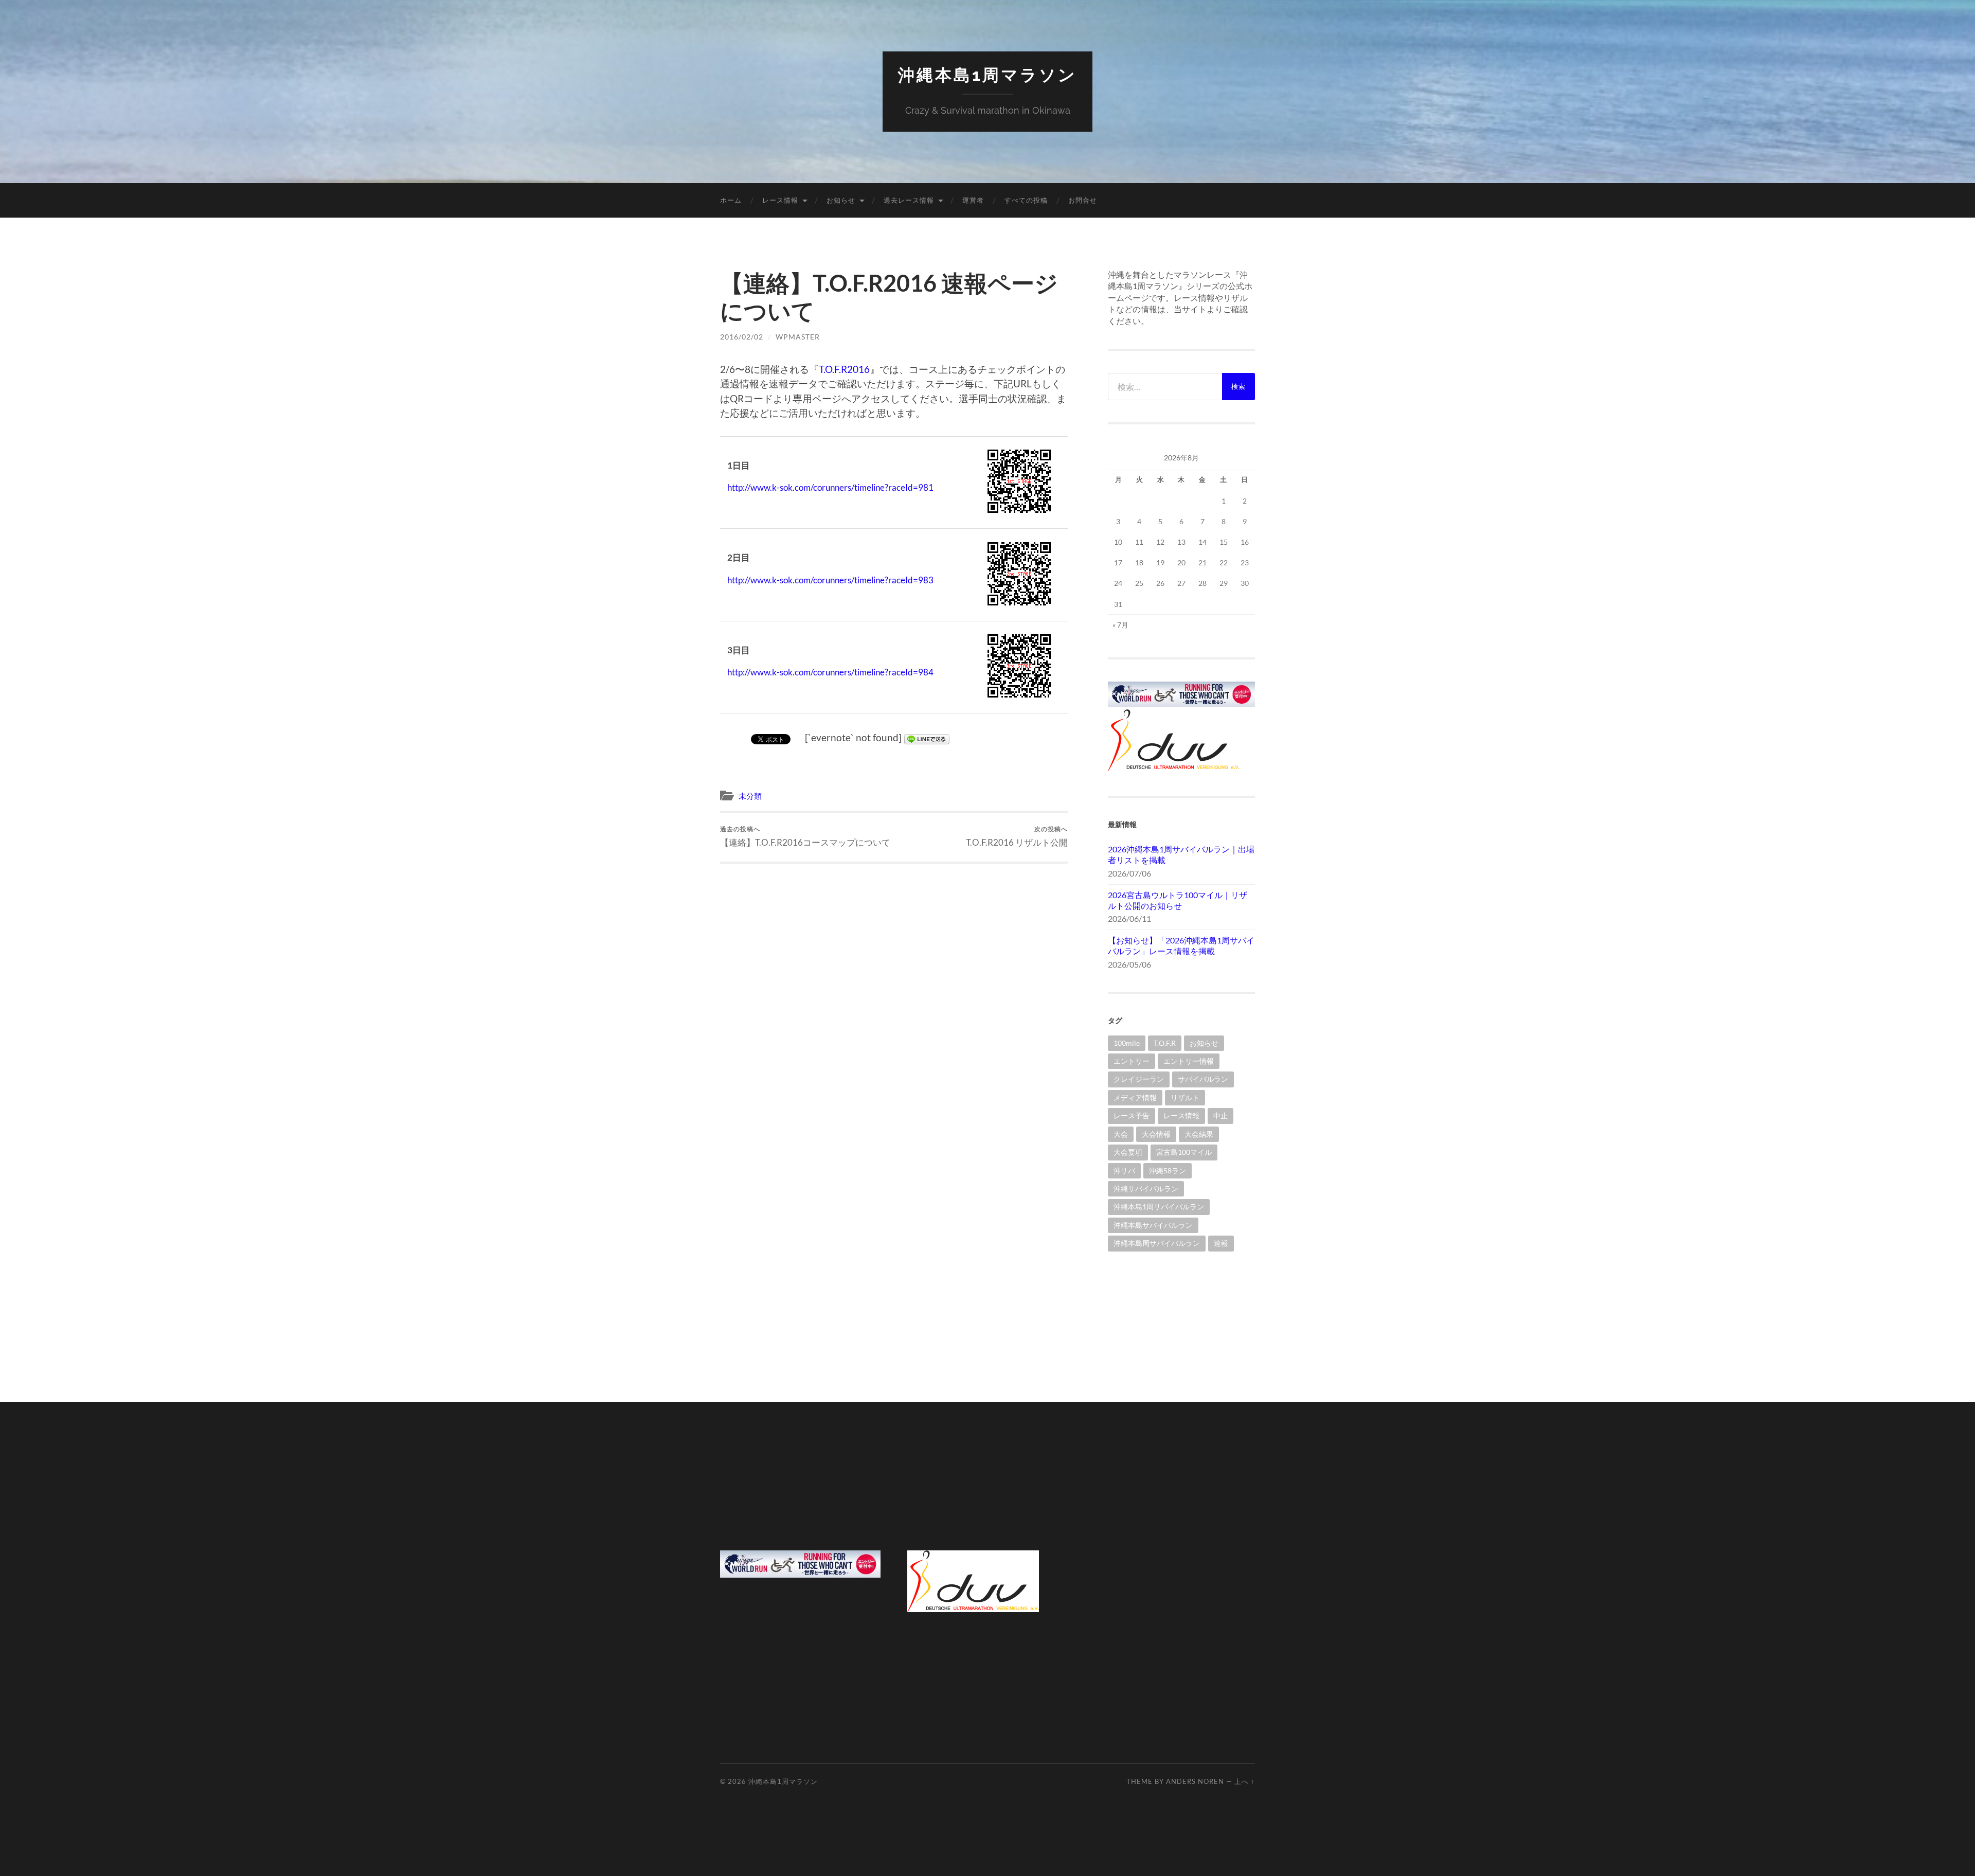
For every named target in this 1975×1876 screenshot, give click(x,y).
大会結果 (1199, 1134)
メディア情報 (1135, 1097)
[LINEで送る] (927, 737)
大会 (1121, 1134)
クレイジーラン (1139, 1079)
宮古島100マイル (1184, 1152)
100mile (1127, 1043)
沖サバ (1124, 1171)
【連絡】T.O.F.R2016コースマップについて (805, 836)
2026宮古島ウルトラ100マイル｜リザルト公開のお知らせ (1178, 900)
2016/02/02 (742, 337)
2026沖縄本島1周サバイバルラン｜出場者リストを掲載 (1181, 854)
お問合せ (1083, 200)
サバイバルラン (1203, 1079)
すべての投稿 (1026, 200)
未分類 (750, 796)
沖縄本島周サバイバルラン (1157, 1243)
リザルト (1185, 1097)
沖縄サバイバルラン (1146, 1189)
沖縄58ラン (1168, 1171)
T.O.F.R (1165, 1043)
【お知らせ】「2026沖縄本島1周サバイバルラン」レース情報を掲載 (1181, 945)
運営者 (973, 200)
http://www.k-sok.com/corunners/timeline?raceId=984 (830, 672)
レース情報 (780, 200)
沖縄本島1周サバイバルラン (1159, 1207)
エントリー (1132, 1061)
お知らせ (841, 200)
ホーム (731, 200)
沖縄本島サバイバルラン (1153, 1225)
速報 (1221, 1243)
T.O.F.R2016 (844, 369)
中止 (1220, 1115)
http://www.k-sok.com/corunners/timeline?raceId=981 (830, 487)
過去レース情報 (909, 200)
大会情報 (1156, 1134)
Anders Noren (1195, 1781)
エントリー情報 (1189, 1061)
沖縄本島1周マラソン (987, 75)
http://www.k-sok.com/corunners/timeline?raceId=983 (830, 580)
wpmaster (798, 337)
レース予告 (1132, 1115)
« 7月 (1120, 625)
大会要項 (1128, 1152)
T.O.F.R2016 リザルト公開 (1017, 836)
